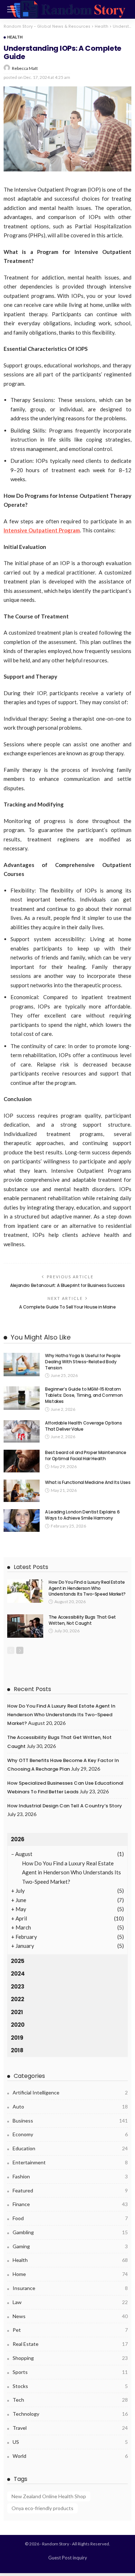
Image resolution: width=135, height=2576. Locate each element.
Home (70, 2274)
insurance (70, 2288)
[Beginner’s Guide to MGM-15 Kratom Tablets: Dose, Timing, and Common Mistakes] (22, 1398)
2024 (18, 1974)
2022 (17, 1999)
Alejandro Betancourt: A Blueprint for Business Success (67, 1285)
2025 (18, 1961)
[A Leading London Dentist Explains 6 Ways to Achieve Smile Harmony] (22, 1520)
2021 (17, 2012)
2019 (17, 2038)
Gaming (70, 2246)
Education (70, 2148)
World (70, 2456)
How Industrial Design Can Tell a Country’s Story (65, 1806)
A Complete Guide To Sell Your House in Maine (67, 1307)
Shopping (70, 2358)
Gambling (70, 2232)
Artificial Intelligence (70, 2092)
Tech (70, 2400)
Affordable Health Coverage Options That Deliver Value (84, 1426)
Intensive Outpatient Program (42, 530)
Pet (70, 2330)
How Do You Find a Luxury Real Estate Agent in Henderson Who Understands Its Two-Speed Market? (87, 1588)
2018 (17, 2050)
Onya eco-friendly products (42, 2508)
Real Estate (70, 2344)
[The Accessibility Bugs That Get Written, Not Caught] (25, 1626)
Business (70, 2121)
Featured (70, 2190)
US (70, 2442)
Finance (70, 2204)
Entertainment (70, 2162)
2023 (18, 1987)
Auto (70, 2107)
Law (70, 2302)
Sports (70, 2372)
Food (70, 2218)
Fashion (70, 2176)
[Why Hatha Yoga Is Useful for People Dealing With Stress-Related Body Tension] (22, 1365)
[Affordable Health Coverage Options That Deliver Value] (22, 1432)
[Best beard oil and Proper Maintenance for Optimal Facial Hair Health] (22, 1461)
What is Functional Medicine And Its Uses (88, 1482)
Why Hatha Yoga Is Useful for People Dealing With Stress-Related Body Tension (83, 1362)
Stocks (70, 2386)
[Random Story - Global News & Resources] (68, 8)
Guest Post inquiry (68, 2558)
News (70, 2316)
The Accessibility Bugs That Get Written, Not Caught (82, 1620)
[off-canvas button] (12, 9)
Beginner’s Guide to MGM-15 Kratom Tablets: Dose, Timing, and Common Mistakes (84, 1395)
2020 (18, 2025)
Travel (70, 2428)
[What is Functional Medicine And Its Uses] (22, 1491)
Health (15, 37)
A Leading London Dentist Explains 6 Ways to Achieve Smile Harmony (82, 1515)
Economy (70, 2134)
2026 (18, 1839)
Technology (70, 2414)
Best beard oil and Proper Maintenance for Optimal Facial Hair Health (86, 1455)
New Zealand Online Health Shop (49, 2496)
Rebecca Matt (25, 68)
